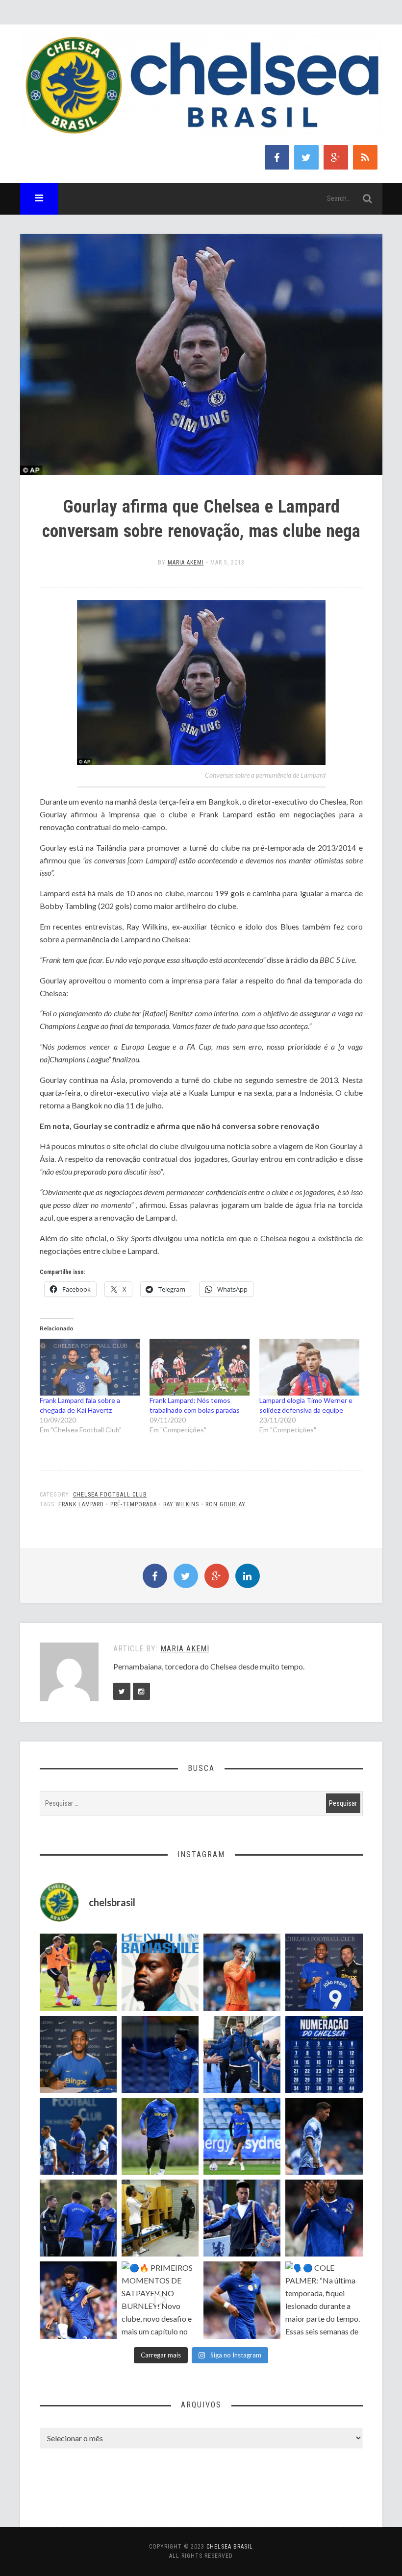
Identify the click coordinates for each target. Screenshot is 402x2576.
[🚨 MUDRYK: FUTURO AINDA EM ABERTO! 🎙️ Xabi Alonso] (78, 1972)
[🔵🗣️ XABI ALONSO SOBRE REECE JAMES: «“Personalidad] (78, 2300)
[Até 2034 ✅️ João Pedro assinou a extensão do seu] (78, 2054)
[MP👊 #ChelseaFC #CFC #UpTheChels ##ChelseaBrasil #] (242, 1972)
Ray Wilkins (181, 1504)
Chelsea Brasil (230, 2547)
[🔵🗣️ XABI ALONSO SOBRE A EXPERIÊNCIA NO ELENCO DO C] (78, 2218)
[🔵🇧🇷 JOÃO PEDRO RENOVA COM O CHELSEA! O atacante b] (324, 1972)
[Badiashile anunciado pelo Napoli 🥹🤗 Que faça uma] (160, 1972)
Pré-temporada (134, 1504)
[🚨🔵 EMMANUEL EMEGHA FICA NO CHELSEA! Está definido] (160, 2136)
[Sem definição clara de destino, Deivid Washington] (242, 2054)
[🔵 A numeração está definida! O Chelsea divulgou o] (324, 2054)
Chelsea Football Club (110, 1495)
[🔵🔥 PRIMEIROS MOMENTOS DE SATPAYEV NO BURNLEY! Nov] (160, 2300)
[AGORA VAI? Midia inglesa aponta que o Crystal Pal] (160, 2054)
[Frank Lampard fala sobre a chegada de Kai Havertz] (90, 1367)
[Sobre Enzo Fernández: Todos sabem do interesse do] (324, 2136)
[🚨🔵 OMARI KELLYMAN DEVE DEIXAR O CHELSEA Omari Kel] (242, 2136)
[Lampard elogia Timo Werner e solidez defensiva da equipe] (309, 1367)
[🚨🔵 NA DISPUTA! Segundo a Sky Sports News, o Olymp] (324, 2218)
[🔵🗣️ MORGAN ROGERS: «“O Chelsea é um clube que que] (242, 2218)
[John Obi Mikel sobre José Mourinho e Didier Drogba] (160, 2218)
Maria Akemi (186, 563)
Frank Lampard (81, 1504)
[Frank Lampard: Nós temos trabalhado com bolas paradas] (200, 1367)
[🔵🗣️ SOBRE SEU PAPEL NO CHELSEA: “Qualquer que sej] (78, 2136)
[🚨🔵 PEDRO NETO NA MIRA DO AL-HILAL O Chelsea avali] (242, 2300)
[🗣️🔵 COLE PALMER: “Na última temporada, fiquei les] (324, 2300)
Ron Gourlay (226, 1504)
